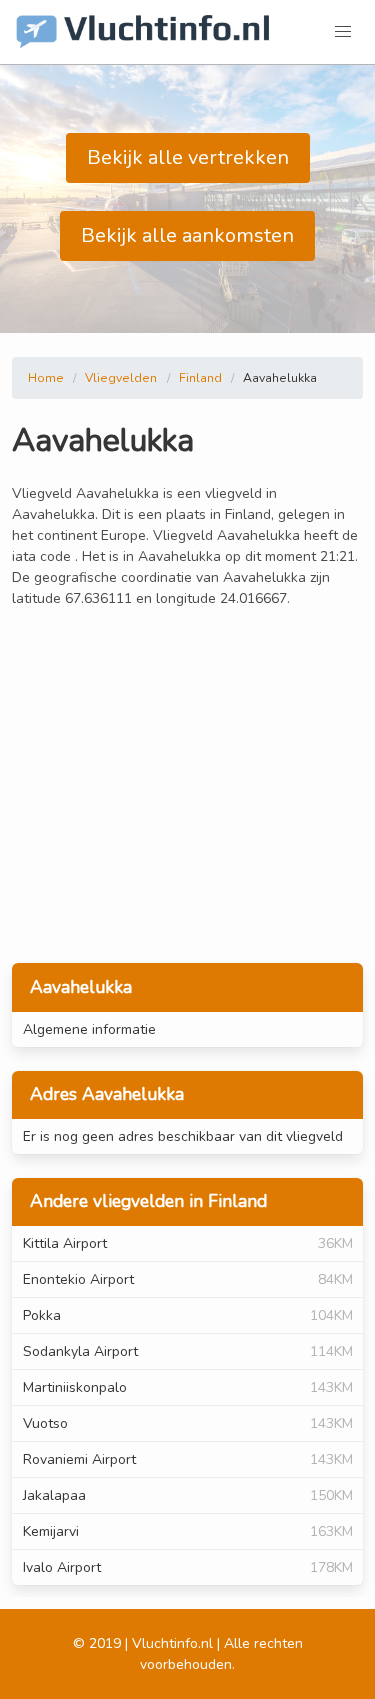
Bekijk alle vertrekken (188, 157)
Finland (200, 378)
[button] (343, 32)
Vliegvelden (121, 378)
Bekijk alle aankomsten (187, 235)
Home (46, 378)
